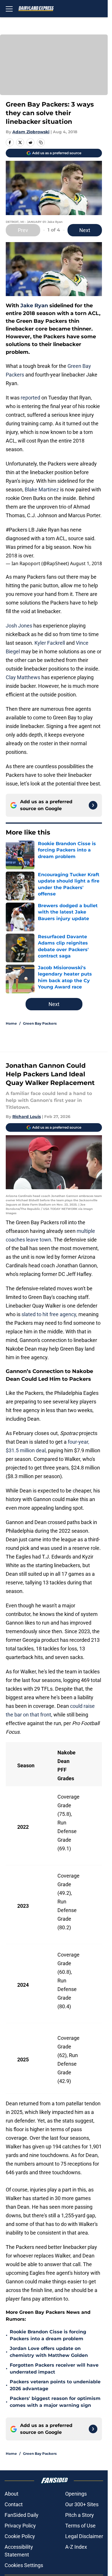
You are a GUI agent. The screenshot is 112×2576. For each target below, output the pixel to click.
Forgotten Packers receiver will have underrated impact (54, 2369)
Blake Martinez (42, 489)
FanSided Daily (22, 2515)
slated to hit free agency (49, 1314)
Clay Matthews (23, 677)
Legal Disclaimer (84, 2536)
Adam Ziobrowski (31, 132)
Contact (14, 2504)
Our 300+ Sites (82, 2504)
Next (85, 230)
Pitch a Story (80, 2515)
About (11, 2494)
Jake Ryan (34, 306)
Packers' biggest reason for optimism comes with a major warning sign (55, 2402)
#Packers (17, 530)
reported (30, 398)
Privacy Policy (20, 2526)
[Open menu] (9, 9)
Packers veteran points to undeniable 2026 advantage (55, 2385)
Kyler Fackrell (50, 643)
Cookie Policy (20, 2536)
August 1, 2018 (86, 563)
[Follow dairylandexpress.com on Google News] (93, 805)
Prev (23, 230)
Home (11, 1023)
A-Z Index (76, 2547)
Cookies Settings (24, 2565)
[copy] (41, 142)
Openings (76, 2494)
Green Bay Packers (40, 1023)
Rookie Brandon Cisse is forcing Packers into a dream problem (48, 2335)
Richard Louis (27, 1117)
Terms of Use (80, 2526)
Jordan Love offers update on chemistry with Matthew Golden (49, 2352)
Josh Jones (19, 626)
